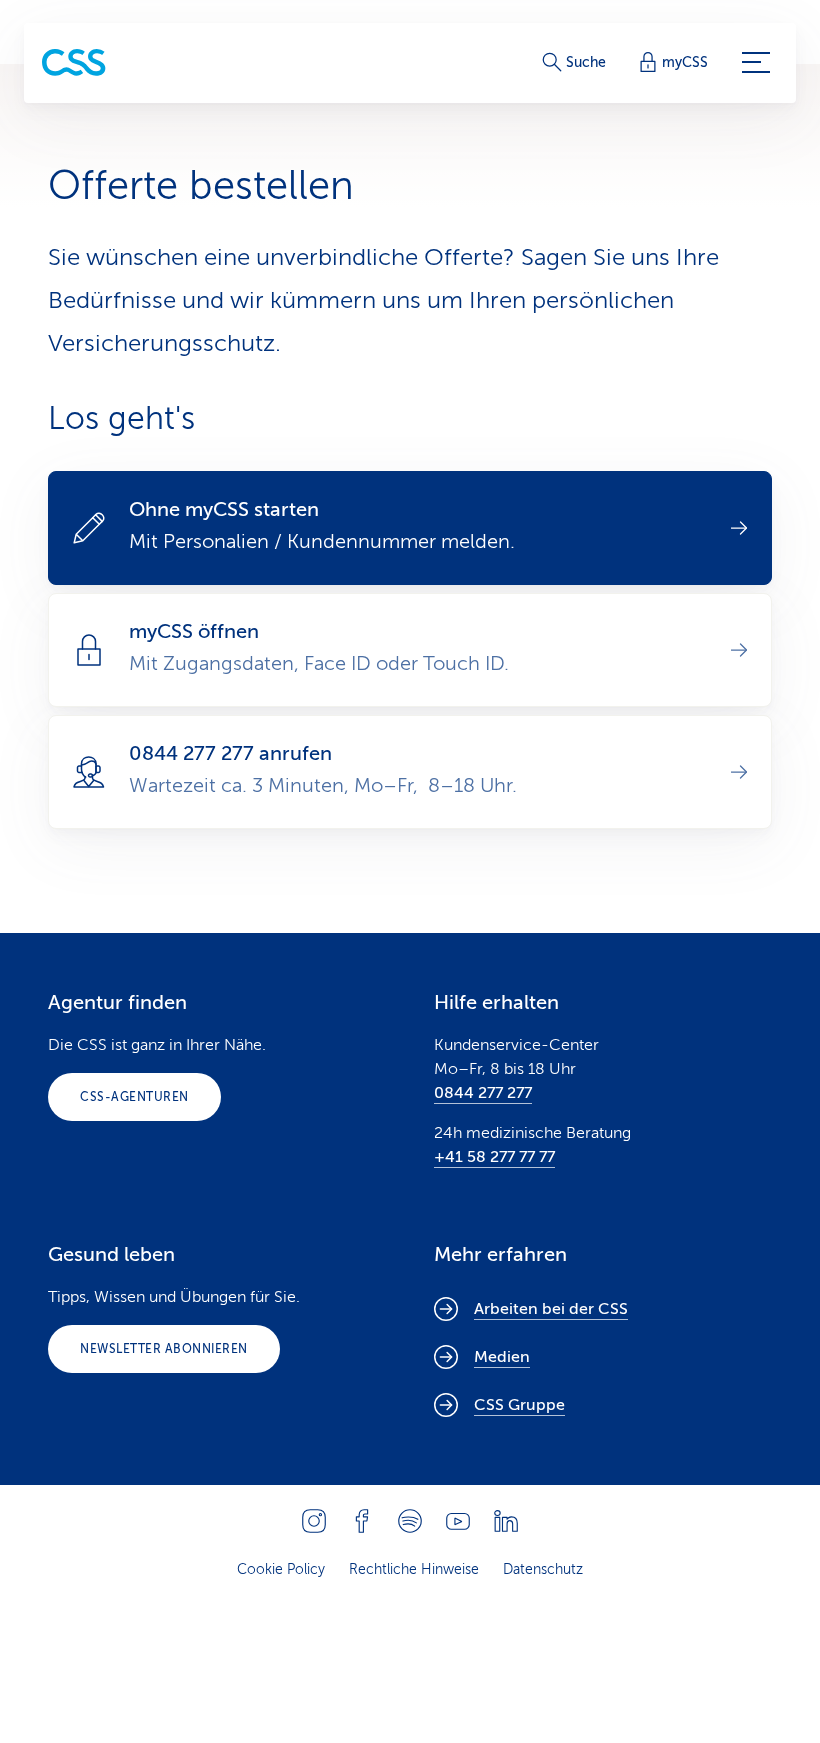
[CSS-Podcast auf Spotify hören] (410, 1521)
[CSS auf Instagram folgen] (314, 1521)
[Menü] (756, 63)
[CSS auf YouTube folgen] (458, 1521)
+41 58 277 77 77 (494, 1157)
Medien (502, 1357)
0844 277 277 (483, 1093)
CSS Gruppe (519, 1405)
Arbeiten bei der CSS (551, 1309)
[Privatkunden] (74, 62)
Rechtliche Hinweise (414, 1569)
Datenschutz (543, 1569)
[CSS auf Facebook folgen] (362, 1521)
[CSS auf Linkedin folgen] (506, 1521)
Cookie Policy (281, 1569)
